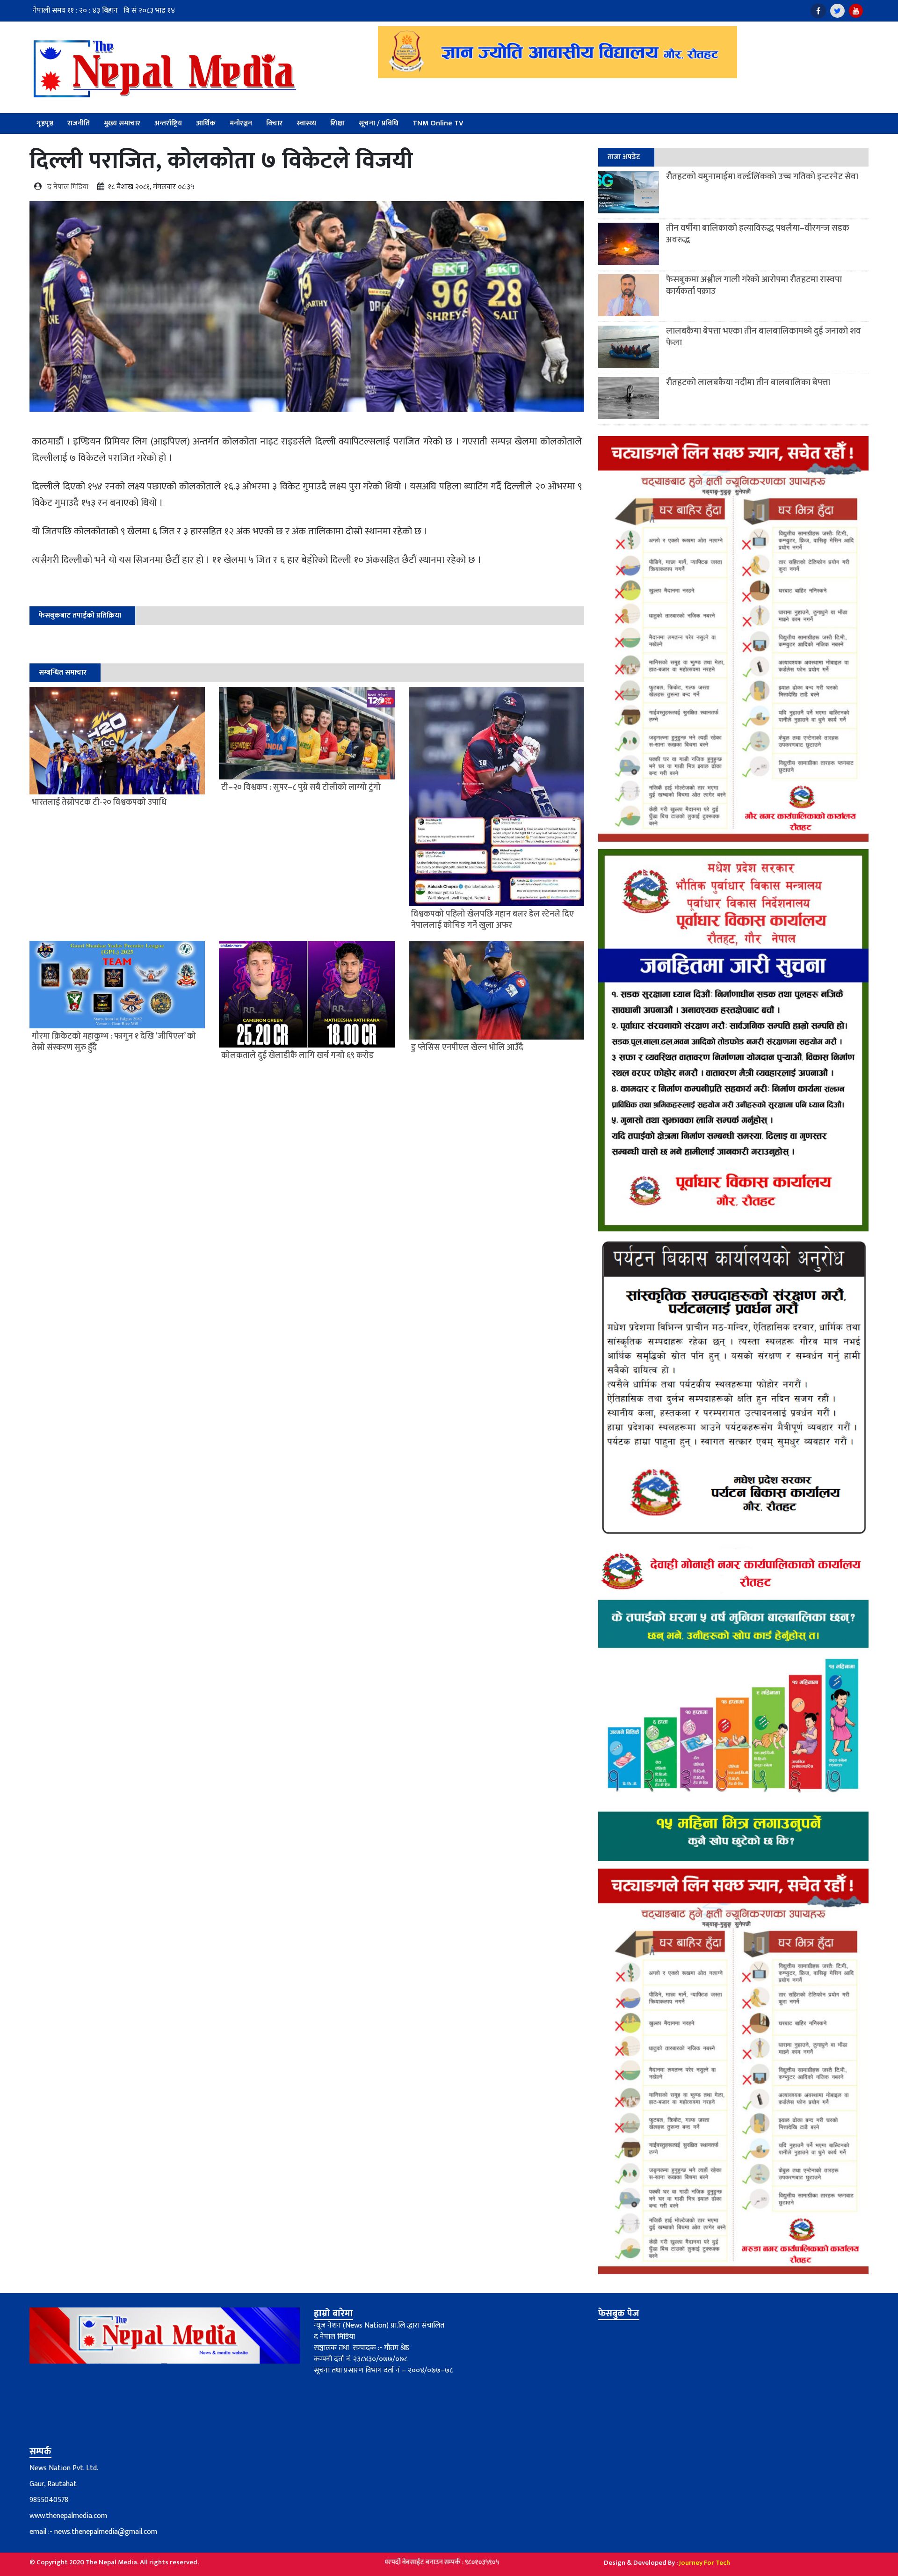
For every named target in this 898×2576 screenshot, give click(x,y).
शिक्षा (337, 123)
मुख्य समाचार (122, 123)
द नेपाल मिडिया (68, 187)
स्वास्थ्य (306, 123)
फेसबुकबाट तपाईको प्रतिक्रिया (80, 615)
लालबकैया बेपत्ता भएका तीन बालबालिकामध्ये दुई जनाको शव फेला (764, 337)
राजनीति (79, 123)
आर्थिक (206, 123)
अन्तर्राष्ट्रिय (168, 123)
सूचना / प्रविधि (379, 123)
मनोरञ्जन (241, 123)
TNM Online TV (438, 123)
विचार (274, 123)
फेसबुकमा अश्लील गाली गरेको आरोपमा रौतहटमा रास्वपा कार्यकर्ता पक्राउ (754, 285)
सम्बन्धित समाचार (63, 673)
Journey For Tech (705, 2563)
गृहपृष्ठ (45, 123)
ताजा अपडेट (624, 157)
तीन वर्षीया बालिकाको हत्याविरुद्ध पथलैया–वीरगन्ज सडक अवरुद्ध (758, 234)
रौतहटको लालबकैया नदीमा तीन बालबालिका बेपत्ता (748, 382)
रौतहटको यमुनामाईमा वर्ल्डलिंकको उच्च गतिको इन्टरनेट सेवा (762, 177)
